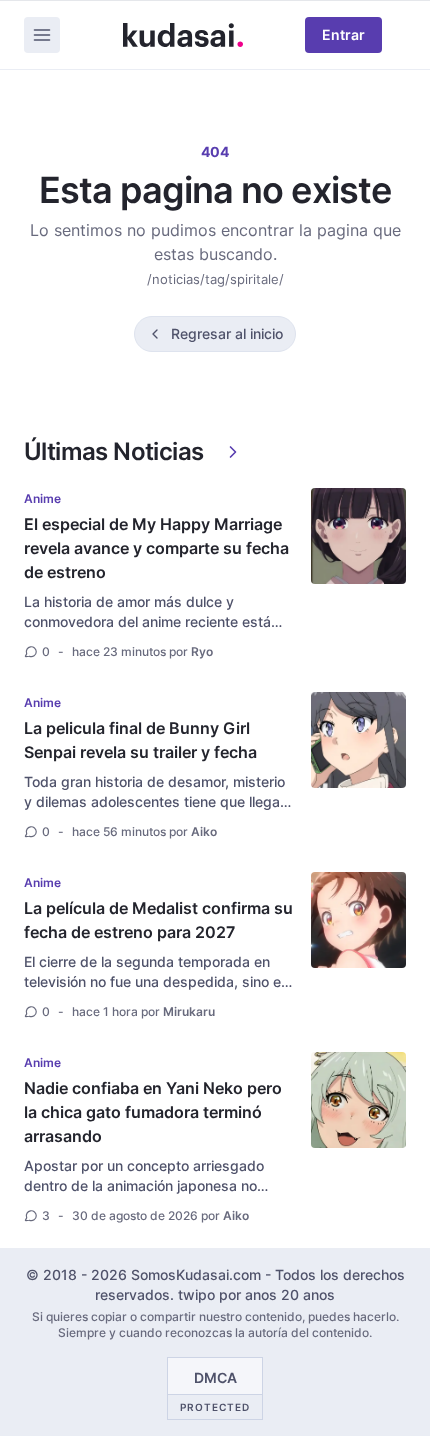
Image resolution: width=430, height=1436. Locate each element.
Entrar (343, 34)
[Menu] (42, 35)
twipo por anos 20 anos (256, 1294)
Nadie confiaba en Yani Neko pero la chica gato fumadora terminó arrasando (153, 1112)
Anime (42, 498)
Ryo (202, 651)
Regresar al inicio (227, 333)
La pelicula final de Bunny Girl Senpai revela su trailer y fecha (140, 740)
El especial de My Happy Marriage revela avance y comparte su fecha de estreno (156, 548)
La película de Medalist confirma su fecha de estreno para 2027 (158, 920)
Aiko (204, 831)
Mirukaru (189, 1011)
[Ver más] (233, 452)
